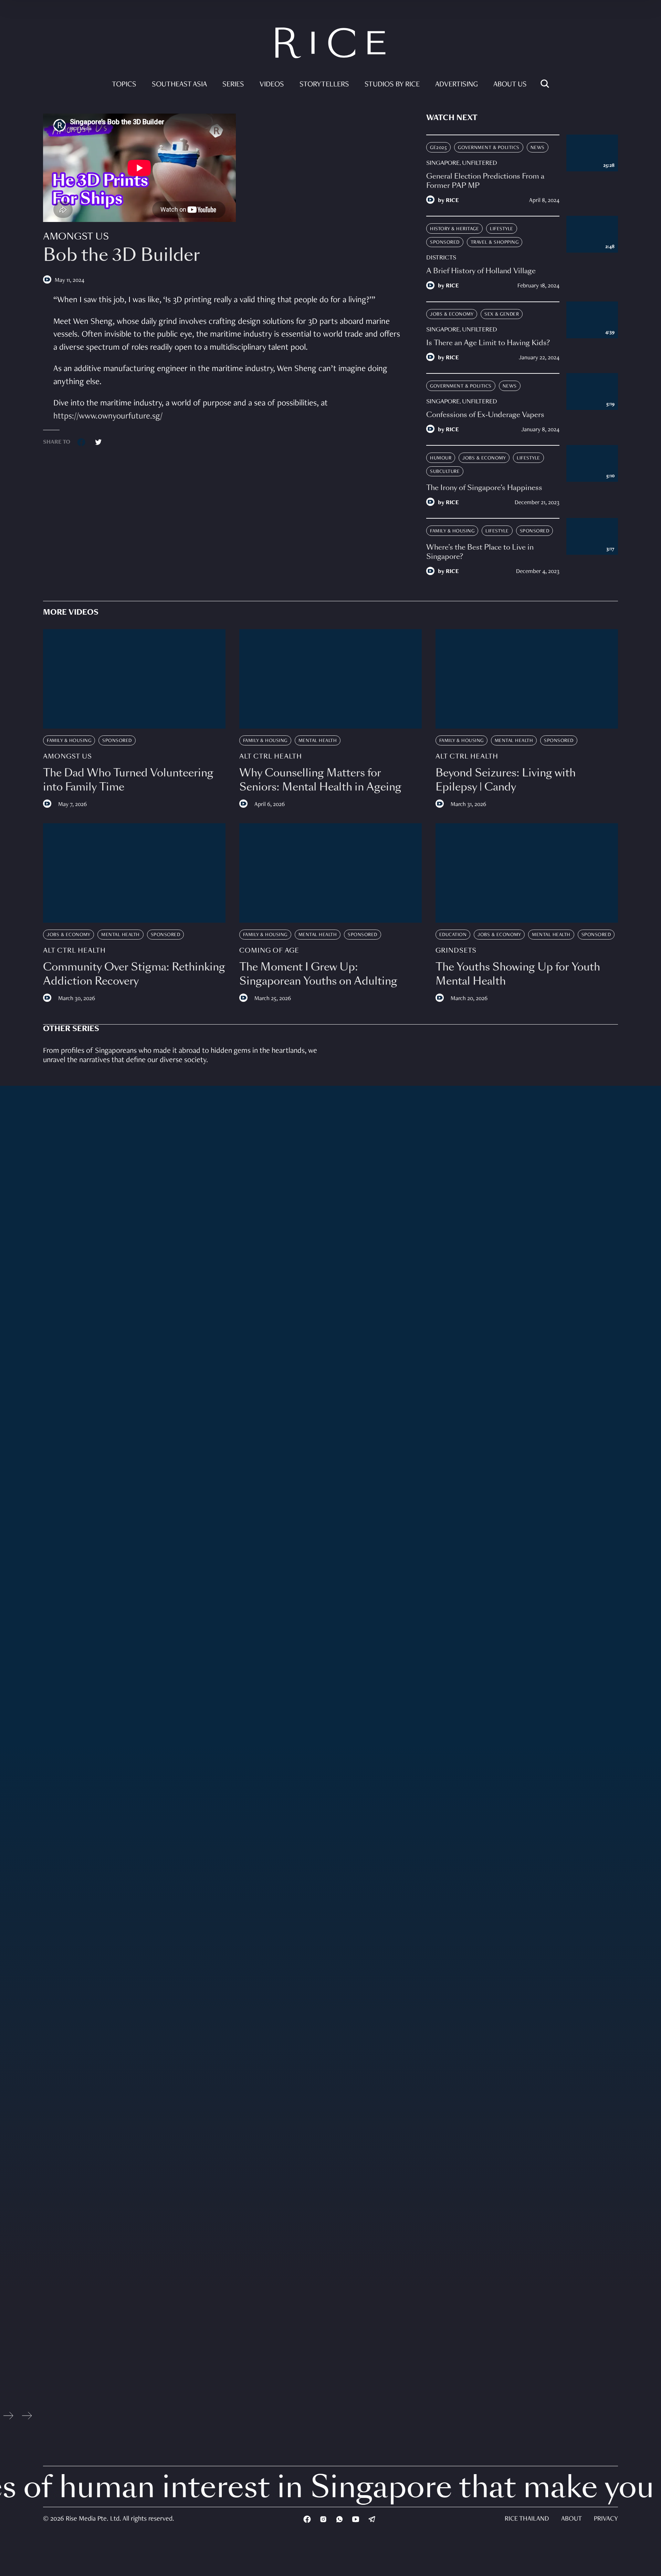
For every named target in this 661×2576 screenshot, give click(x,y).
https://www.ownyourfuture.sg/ (108, 417)
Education (453, 935)
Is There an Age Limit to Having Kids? (488, 343)
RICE (452, 201)
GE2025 (438, 148)
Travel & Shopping (495, 242)
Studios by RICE (392, 85)
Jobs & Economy (452, 314)
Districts (441, 258)
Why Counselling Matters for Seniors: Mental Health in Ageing (320, 780)
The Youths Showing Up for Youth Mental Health (518, 974)
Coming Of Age (269, 951)
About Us (510, 85)
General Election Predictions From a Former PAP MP (485, 181)
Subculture (445, 472)
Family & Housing (452, 531)
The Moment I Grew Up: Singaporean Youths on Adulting (318, 974)
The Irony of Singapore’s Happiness (484, 488)
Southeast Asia (179, 85)
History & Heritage (454, 229)
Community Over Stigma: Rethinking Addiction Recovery (134, 974)
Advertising (457, 85)
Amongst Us (76, 237)
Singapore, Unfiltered (462, 163)
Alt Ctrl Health (271, 756)
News (538, 148)
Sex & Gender (502, 314)
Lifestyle (502, 229)
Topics (124, 85)
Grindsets (456, 951)
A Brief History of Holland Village (481, 271)
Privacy (606, 2519)
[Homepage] (330, 45)
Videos (272, 85)
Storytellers (324, 85)
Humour (441, 458)
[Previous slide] (8, 2418)
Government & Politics (489, 148)
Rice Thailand (527, 2519)
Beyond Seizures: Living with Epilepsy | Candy (506, 780)
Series (233, 85)
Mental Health (318, 741)
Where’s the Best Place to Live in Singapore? (480, 552)
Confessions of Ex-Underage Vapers (485, 415)
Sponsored (445, 242)
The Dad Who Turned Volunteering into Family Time (128, 780)
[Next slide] (27, 2418)
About (571, 2519)
